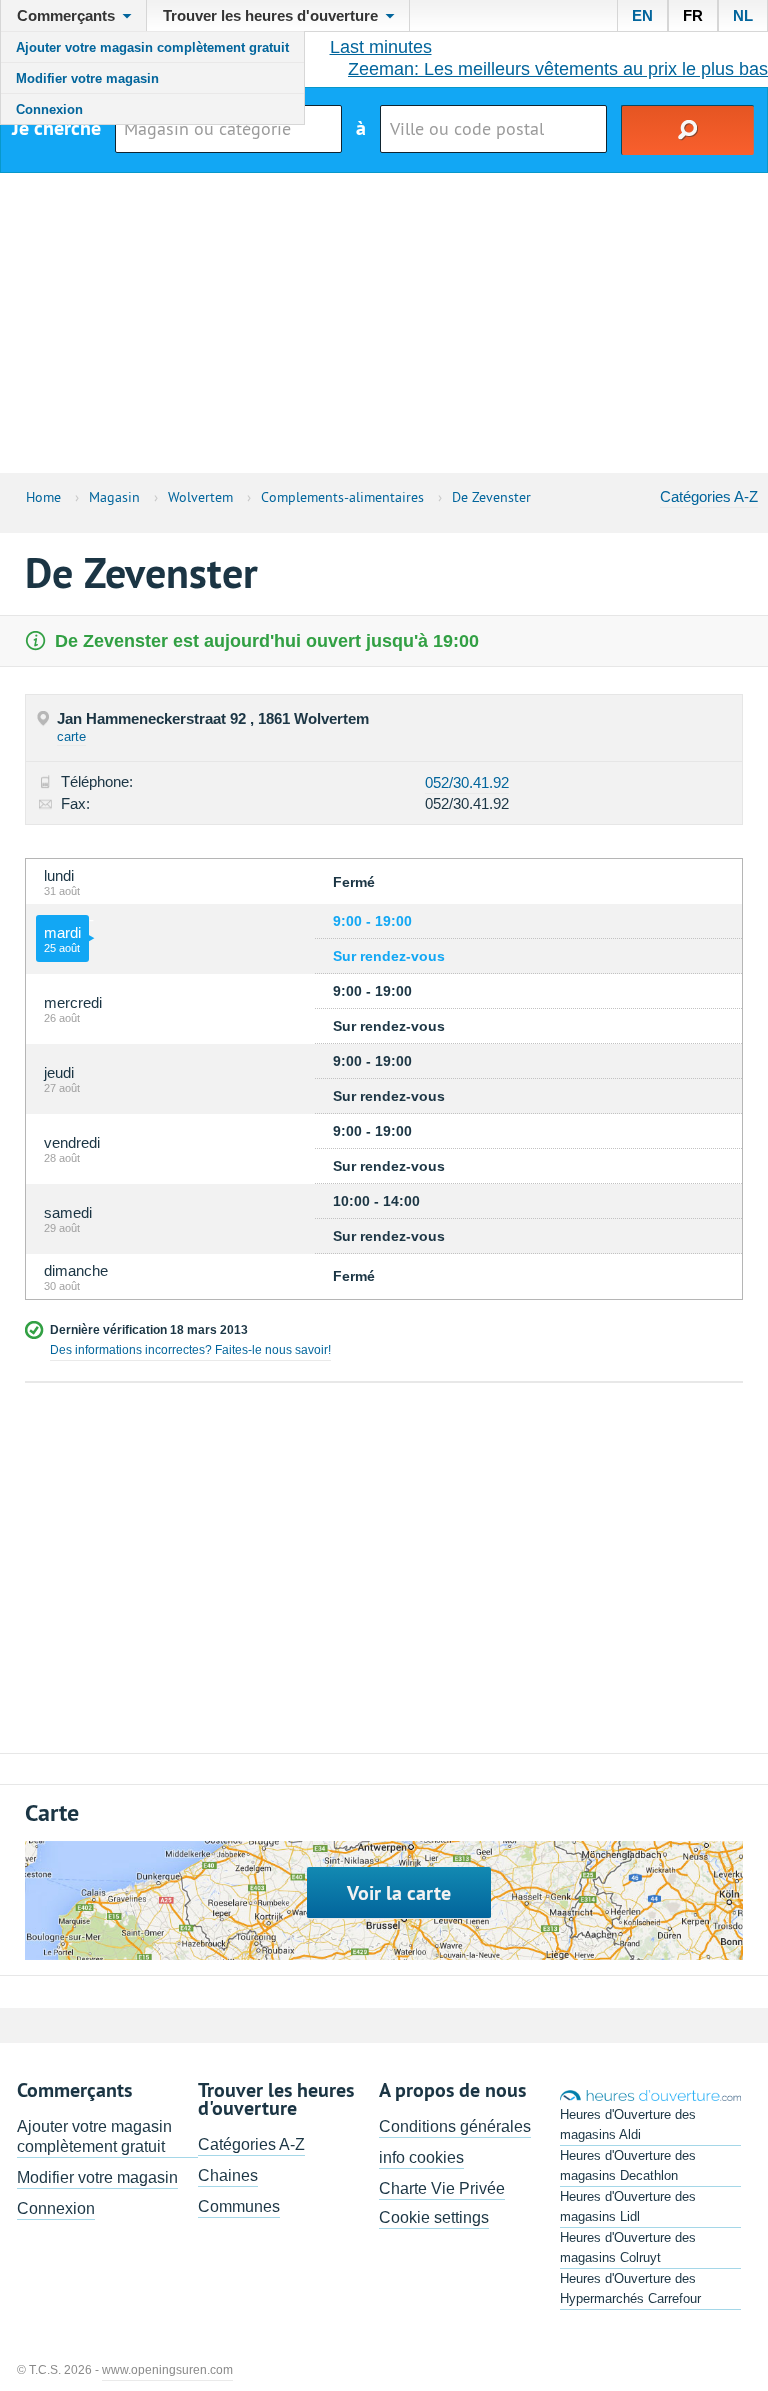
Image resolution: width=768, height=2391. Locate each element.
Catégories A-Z (709, 496)
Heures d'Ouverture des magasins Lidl (628, 2206)
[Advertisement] (384, 323)
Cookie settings (434, 2217)
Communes (239, 2206)
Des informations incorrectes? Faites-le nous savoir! (190, 1350)
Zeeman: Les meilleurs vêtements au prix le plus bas (558, 69)
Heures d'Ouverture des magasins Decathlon (628, 2165)
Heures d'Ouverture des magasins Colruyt (628, 2247)
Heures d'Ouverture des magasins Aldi (628, 2124)
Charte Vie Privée (442, 2188)
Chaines (228, 2175)
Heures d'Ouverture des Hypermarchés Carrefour (630, 2288)
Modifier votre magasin (87, 78)
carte (71, 736)
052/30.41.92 (467, 782)
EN (642, 15)
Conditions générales (455, 2126)
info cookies (421, 2157)
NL (743, 15)
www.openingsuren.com (167, 2370)
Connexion (49, 109)
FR (693, 15)
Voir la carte (399, 1893)
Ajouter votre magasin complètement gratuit (152, 47)
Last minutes (381, 47)
